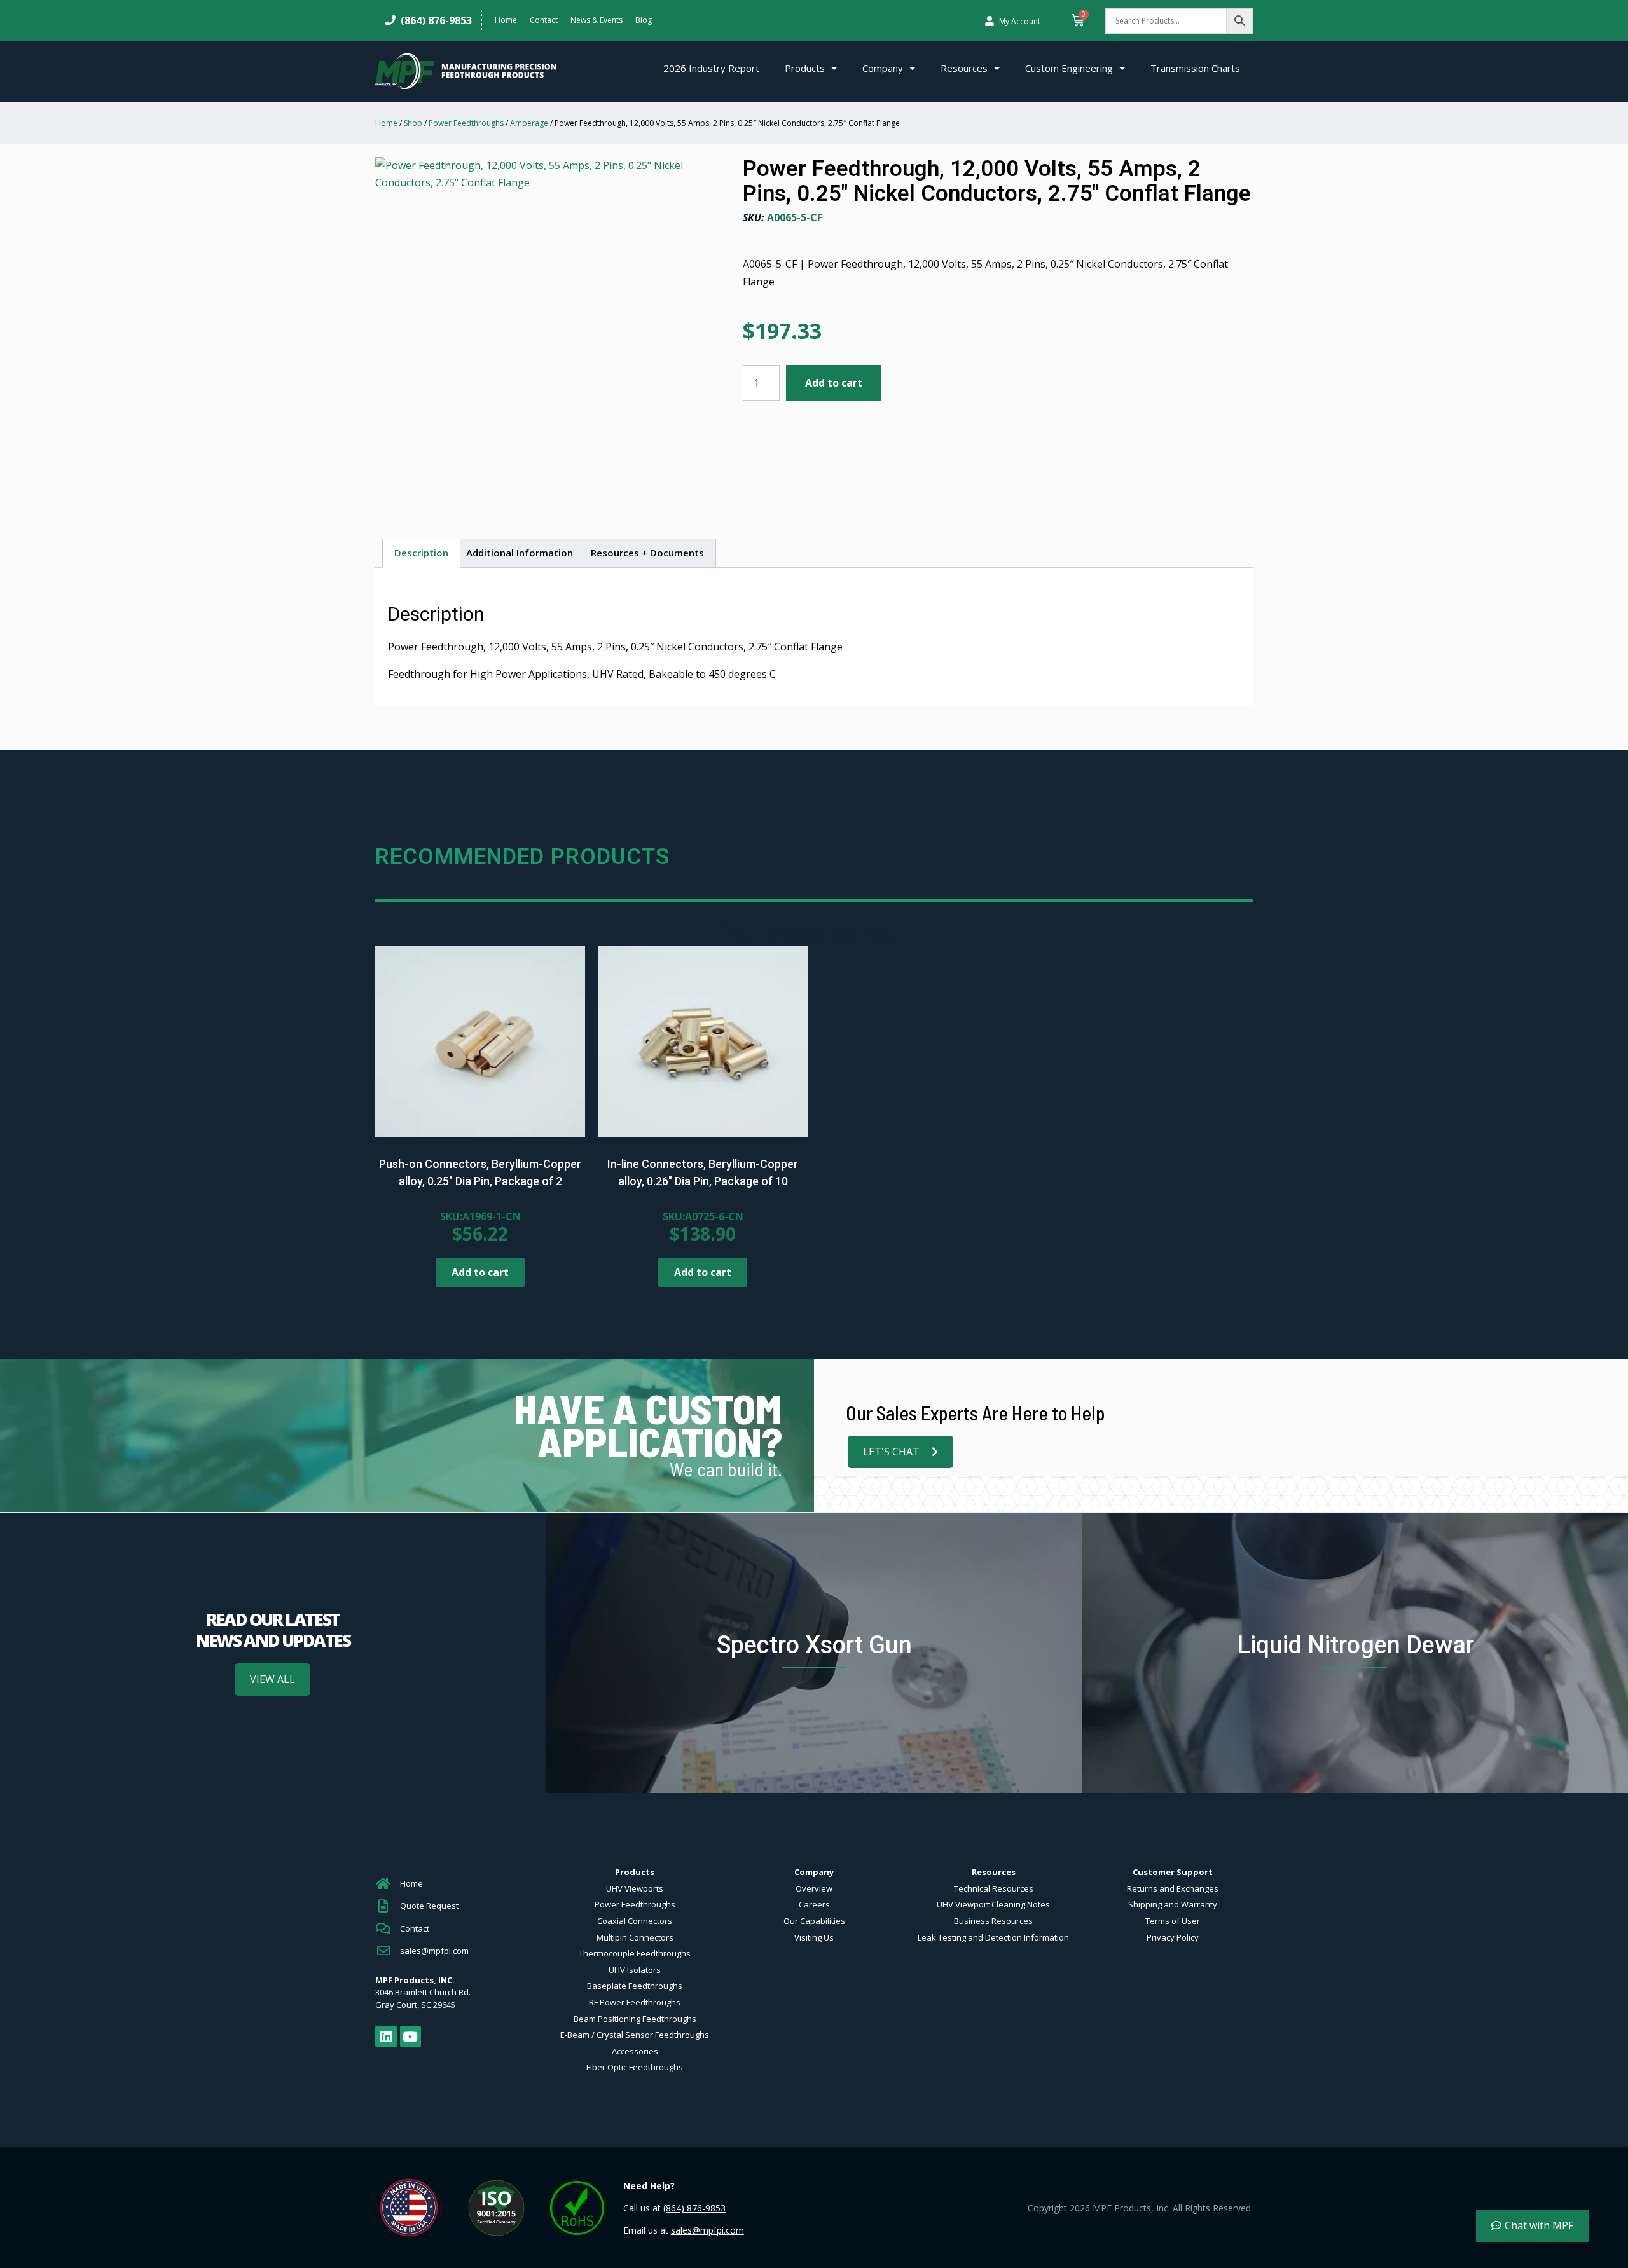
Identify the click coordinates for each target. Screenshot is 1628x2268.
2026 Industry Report (711, 68)
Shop (413, 123)
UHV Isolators (635, 1970)
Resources (964, 68)
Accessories (635, 2051)
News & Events (597, 20)
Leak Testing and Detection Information (993, 1937)
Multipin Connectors (635, 1937)
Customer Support (1173, 1872)
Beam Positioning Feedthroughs (635, 2019)
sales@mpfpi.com (707, 2230)
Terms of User (1173, 1921)
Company (883, 68)
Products (805, 68)
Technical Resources (994, 1888)
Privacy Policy (1173, 1937)
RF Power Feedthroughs (635, 2002)
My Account (1020, 21)
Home (506, 20)
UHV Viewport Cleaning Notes (993, 1904)
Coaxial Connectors (635, 1921)
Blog (644, 20)
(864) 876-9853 (434, 20)
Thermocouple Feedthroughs (635, 1953)
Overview (814, 1888)
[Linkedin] (386, 2037)
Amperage (529, 123)
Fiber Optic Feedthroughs (635, 2067)
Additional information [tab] (520, 553)
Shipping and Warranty (1173, 1904)
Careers (814, 1904)
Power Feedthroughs (466, 123)
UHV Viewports (635, 1888)
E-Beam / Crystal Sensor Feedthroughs (635, 2035)
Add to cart (834, 383)
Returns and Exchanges (1173, 1888)
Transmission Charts (1195, 68)
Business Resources (993, 1921)
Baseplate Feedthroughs (635, 1986)
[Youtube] (411, 2037)
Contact (544, 20)
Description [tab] (421, 553)
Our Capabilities (814, 1921)
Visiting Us (814, 1937)
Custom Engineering (1069, 68)
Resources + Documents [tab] (647, 553)
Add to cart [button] (480, 1272)
